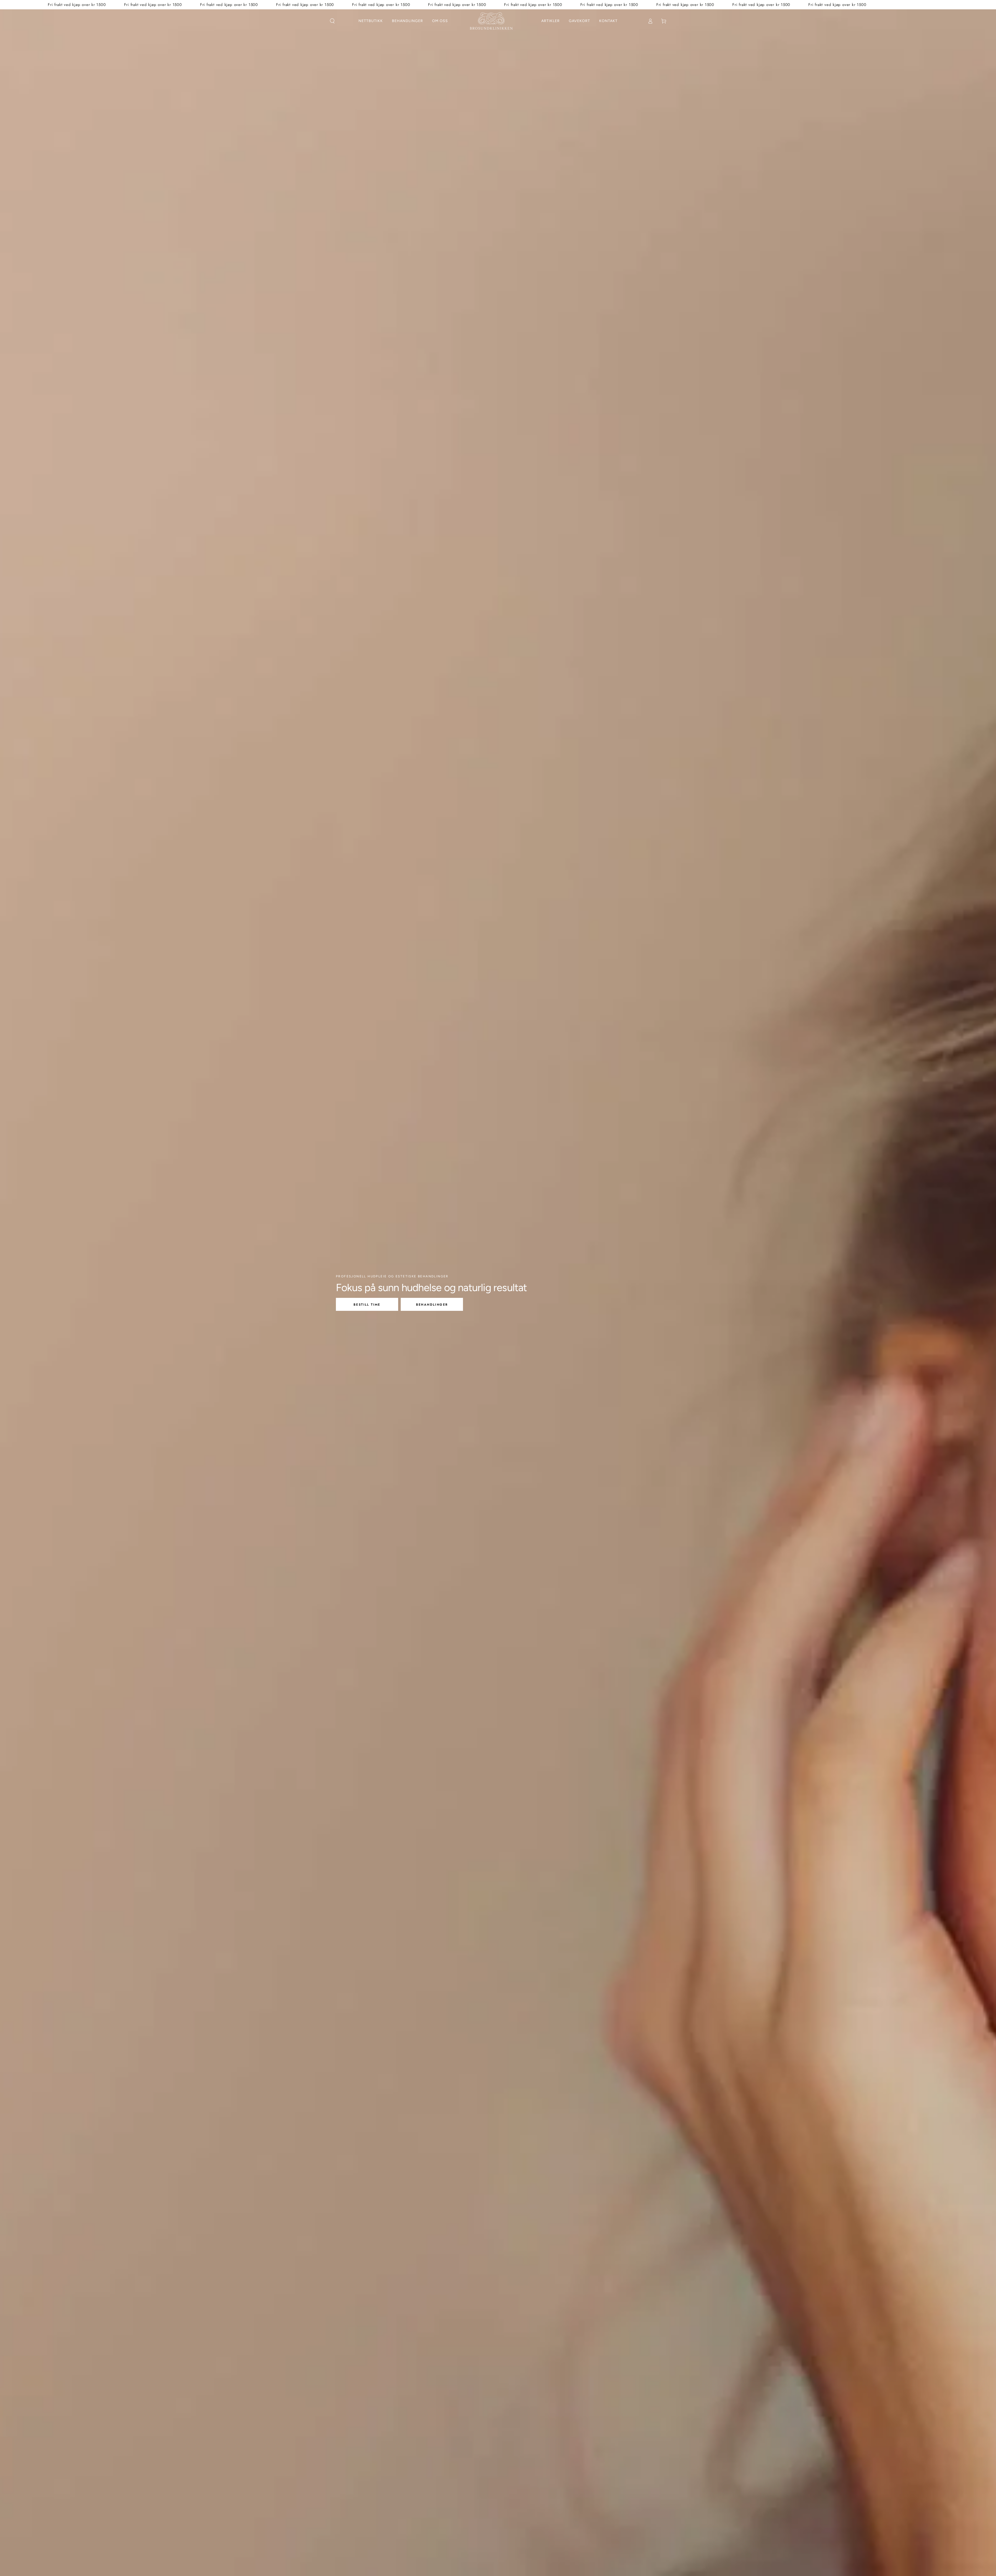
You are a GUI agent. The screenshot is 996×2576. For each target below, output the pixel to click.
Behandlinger (432, 1305)
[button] (332, 21)
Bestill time (367, 1305)
